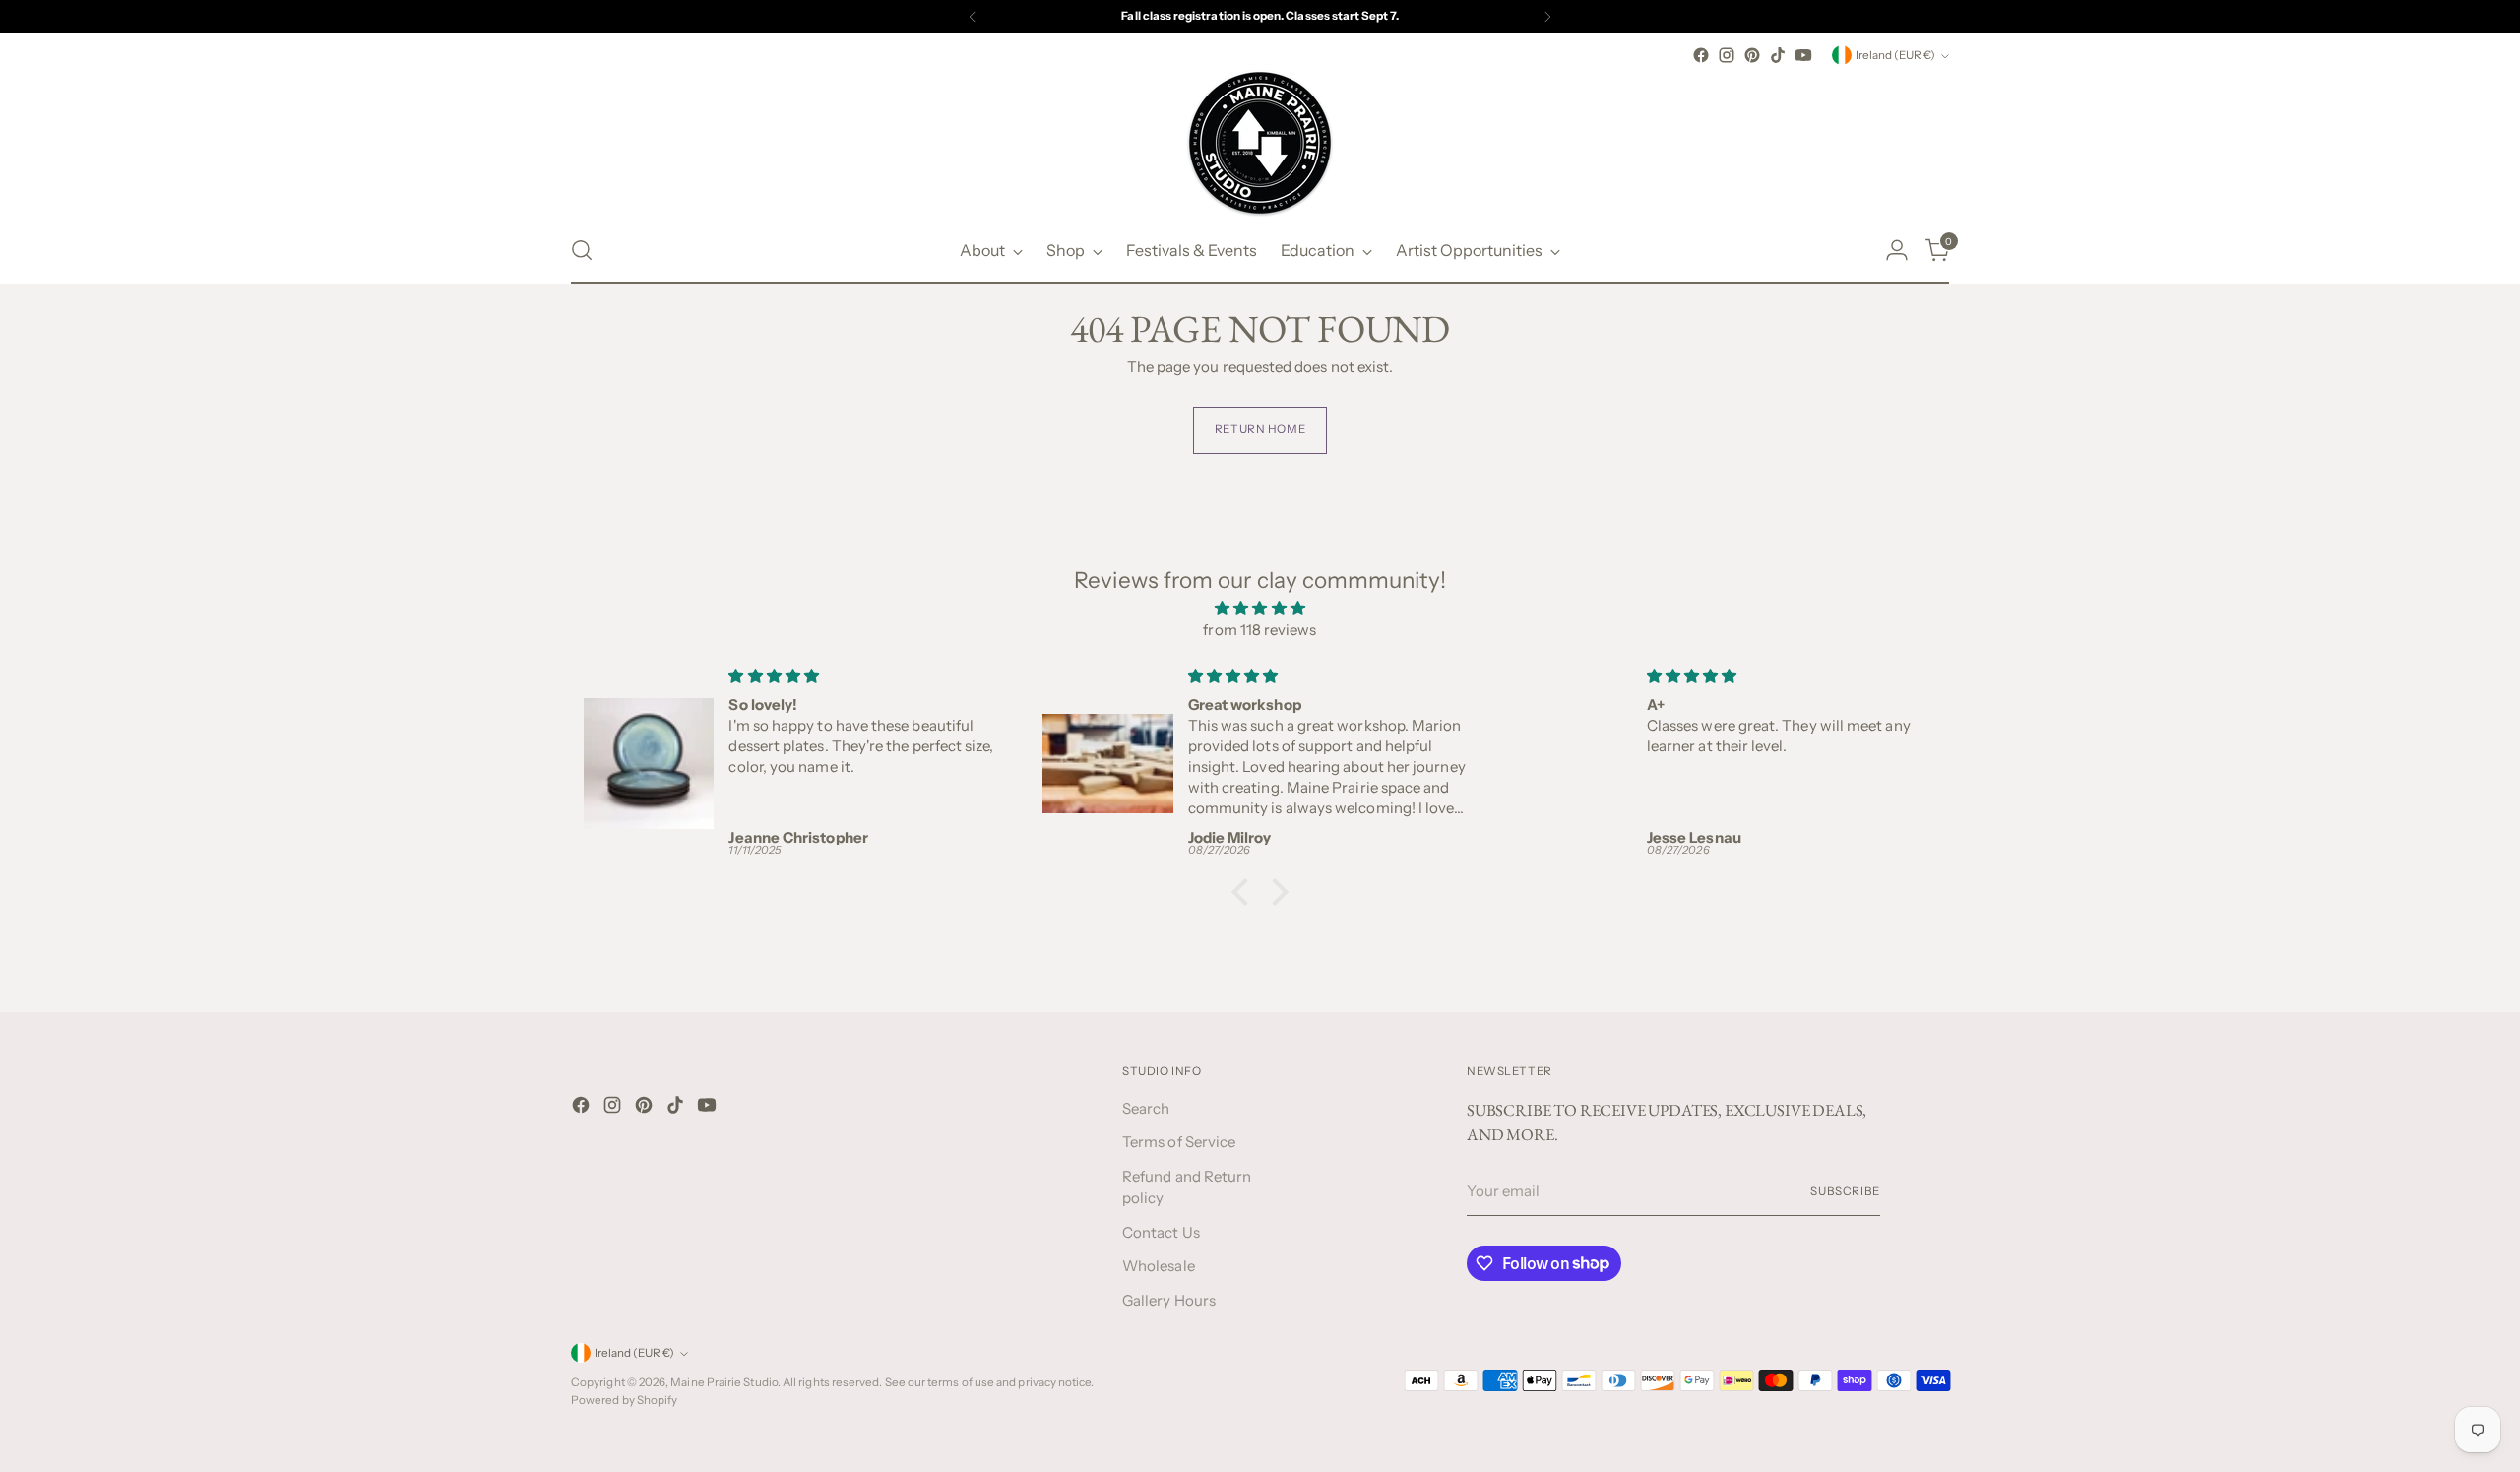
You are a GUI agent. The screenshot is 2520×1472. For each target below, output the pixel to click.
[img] (1260, 609)
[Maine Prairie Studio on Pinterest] (1752, 55)
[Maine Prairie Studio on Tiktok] (1778, 55)
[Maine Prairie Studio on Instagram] (1727, 55)
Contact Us (1161, 1232)
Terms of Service (1179, 1142)
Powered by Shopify (624, 1400)
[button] (1245, 891)
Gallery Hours (1169, 1300)
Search (1146, 1108)
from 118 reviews (1260, 630)
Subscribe (1845, 1191)
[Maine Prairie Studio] (1260, 143)
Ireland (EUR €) (1895, 55)
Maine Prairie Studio (724, 1382)
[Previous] (973, 17)
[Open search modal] (582, 250)
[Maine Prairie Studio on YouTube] (1803, 55)
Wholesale (1159, 1266)
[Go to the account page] (1897, 250)
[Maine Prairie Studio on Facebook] (1701, 55)
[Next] (1547, 17)
